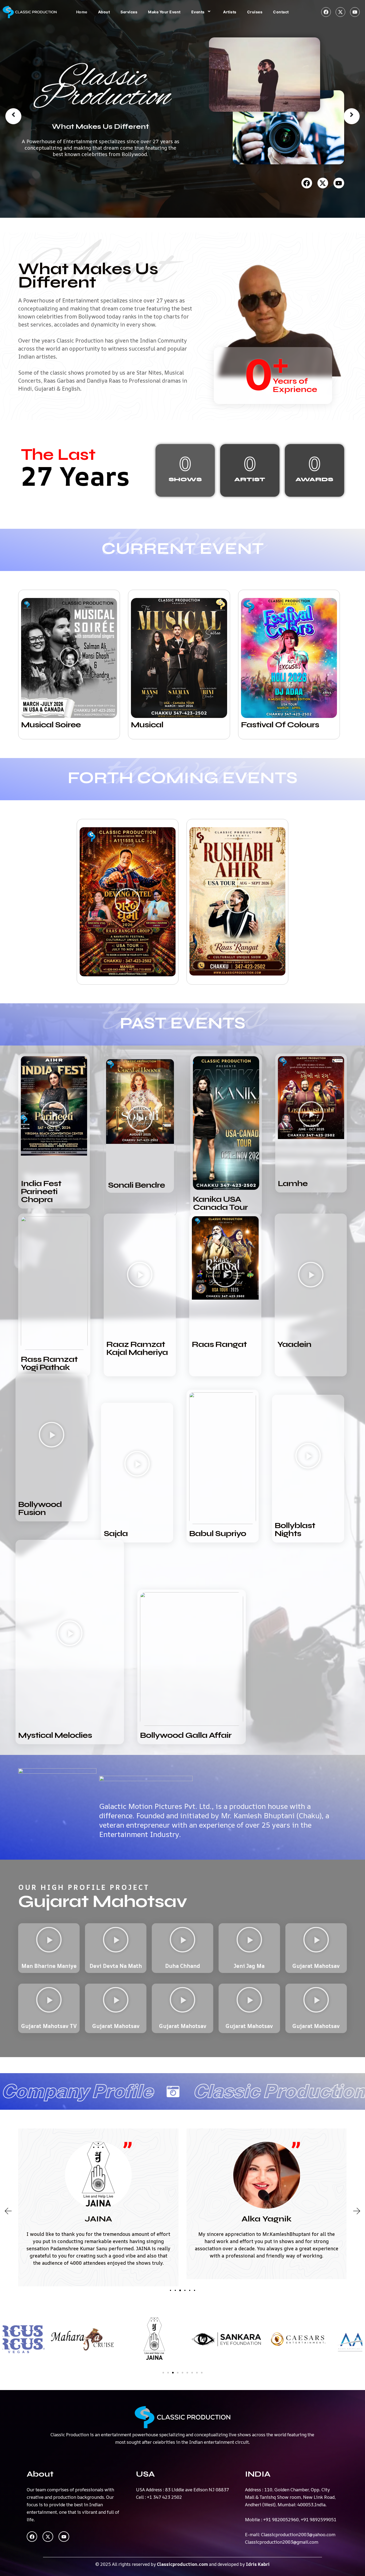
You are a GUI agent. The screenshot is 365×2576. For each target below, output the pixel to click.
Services (129, 12)
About (104, 12)
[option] (183, 109)
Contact (281, 12)
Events (198, 12)
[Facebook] (326, 12)
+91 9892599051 (319, 2519)
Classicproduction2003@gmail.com (282, 2542)
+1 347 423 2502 (164, 2497)
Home (82, 12)
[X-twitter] (340, 12)
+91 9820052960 (281, 2519)
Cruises (255, 12)
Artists (230, 12)
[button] (69, 658)
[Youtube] (355, 12)
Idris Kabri (258, 2564)
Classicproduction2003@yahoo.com (298, 2534)
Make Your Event (164, 12)
